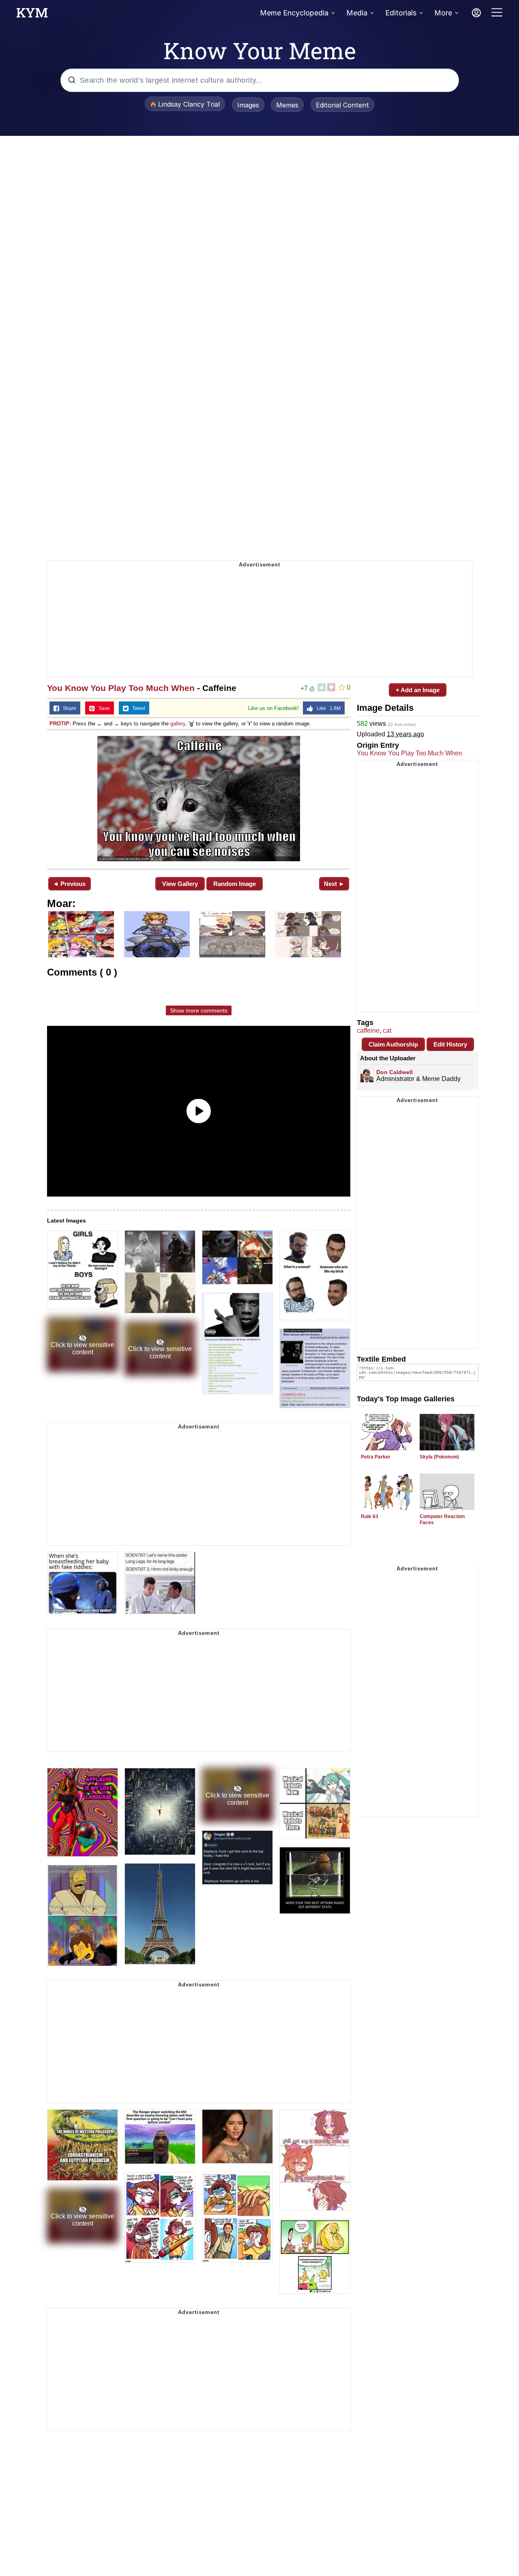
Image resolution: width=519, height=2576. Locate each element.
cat (387, 1031)
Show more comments (199, 1010)
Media (357, 13)
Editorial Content (342, 105)
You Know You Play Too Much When (121, 688)
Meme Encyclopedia (294, 13)
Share (68, 708)
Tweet (137, 708)
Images (248, 105)
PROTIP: (60, 724)
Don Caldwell (395, 1072)
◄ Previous (69, 884)
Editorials (401, 13)
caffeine (368, 1031)
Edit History (450, 1044)
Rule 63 (370, 1516)
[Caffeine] (199, 799)
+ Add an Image (418, 690)
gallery (178, 724)
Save (102, 708)
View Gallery (180, 884)
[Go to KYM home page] (32, 15)
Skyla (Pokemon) (439, 1457)
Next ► (334, 884)
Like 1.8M (327, 708)
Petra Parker (376, 1457)
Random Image (235, 884)
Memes (287, 105)
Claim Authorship (393, 1044)
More (443, 13)
